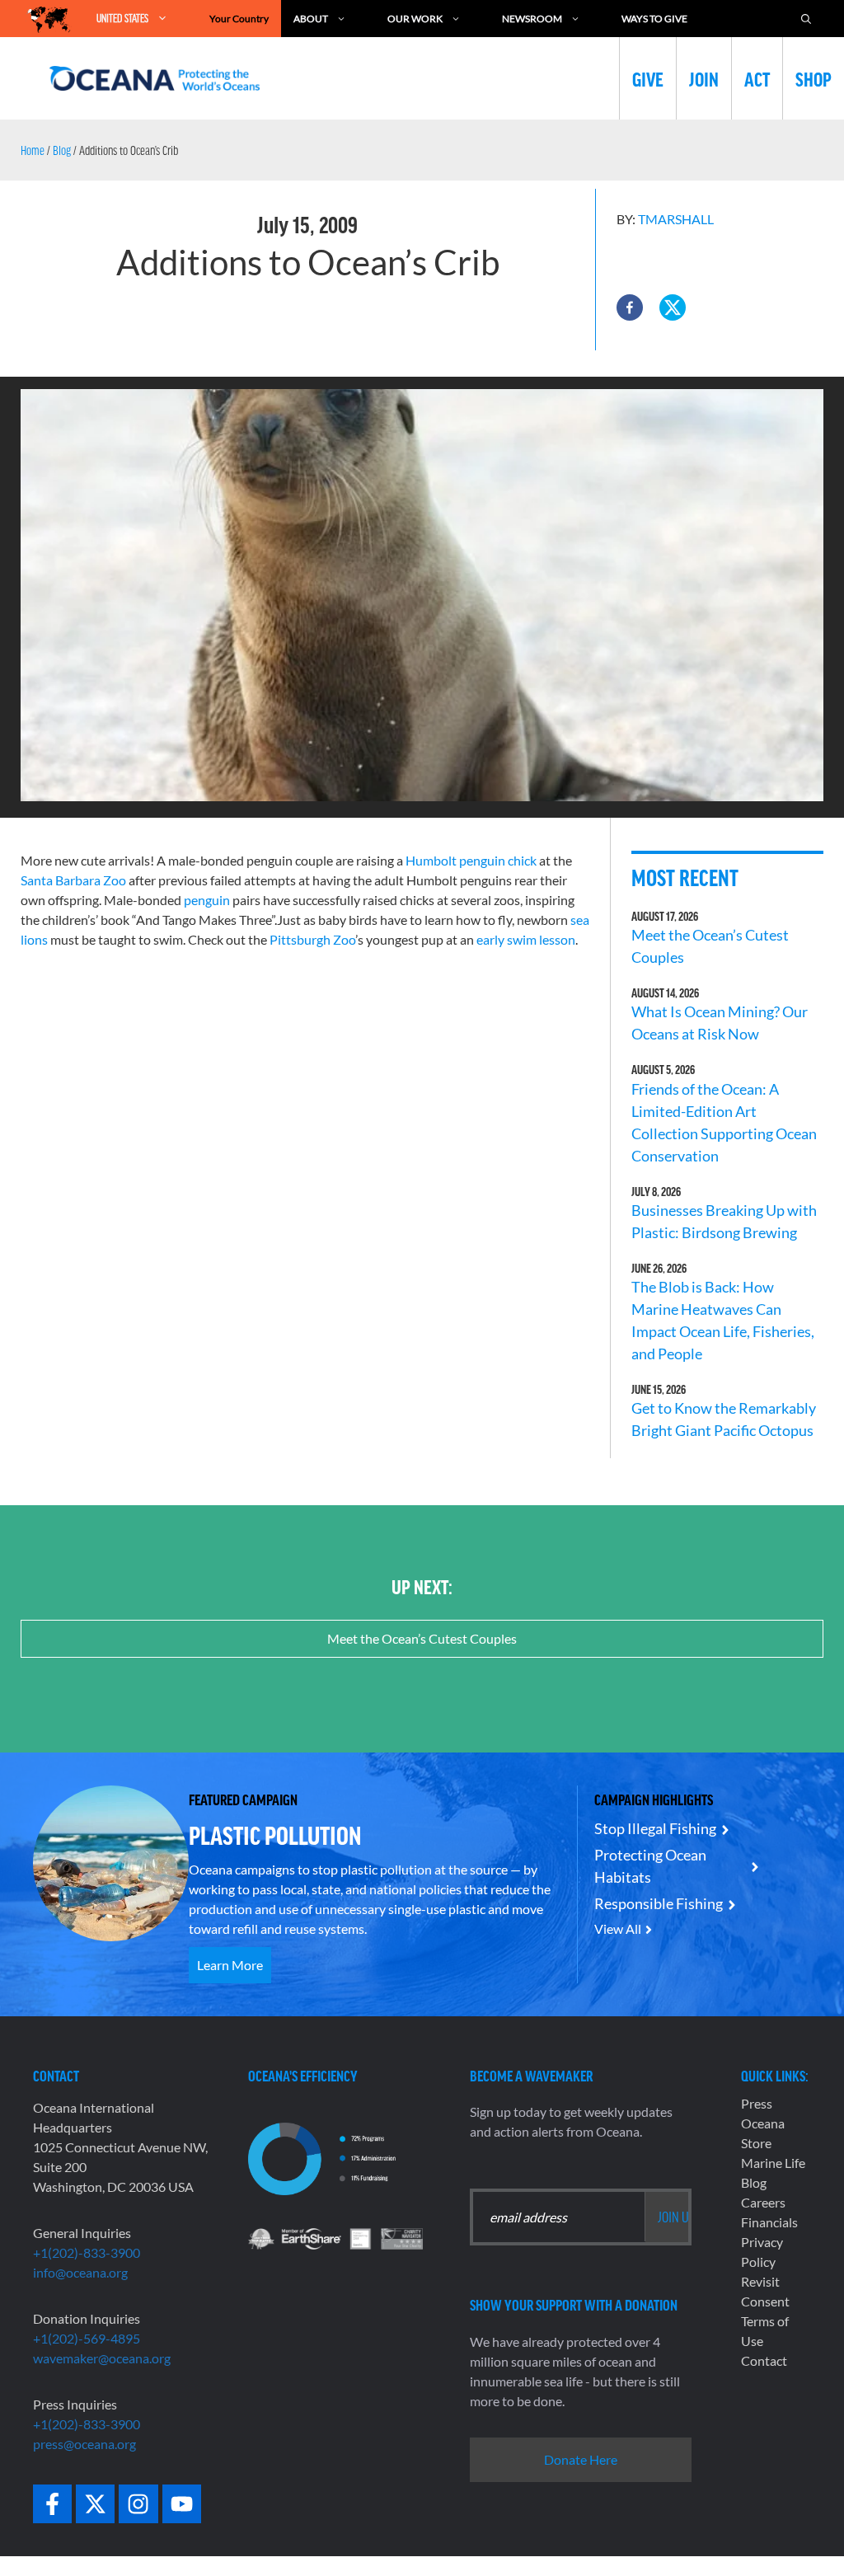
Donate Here (581, 2459)
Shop (814, 78)
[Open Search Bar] (806, 19)
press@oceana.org (84, 2444)
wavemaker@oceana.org (102, 2358)
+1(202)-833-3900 (87, 2252)
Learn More (230, 1965)
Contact (764, 2360)
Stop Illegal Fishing (655, 1828)
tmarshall (676, 219)
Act (757, 78)
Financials (769, 2222)
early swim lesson (526, 939)
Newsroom (532, 19)
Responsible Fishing (659, 1903)
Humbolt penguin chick (471, 860)
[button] (630, 307)
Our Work (415, 19)
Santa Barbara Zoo (73, 880)
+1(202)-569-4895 (87, 2338)
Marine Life (773, 2163)
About (311, 19)
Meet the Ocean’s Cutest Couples (422, 1638)
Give (648, 78)
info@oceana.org (80, 2272)
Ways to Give (654, 19)
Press (757, 2103)
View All (618, 1928)
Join (704, 78)
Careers (763, 2202)
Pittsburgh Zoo (312, 939)
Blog (62, 150)
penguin (207, 900)
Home (33, 150)
